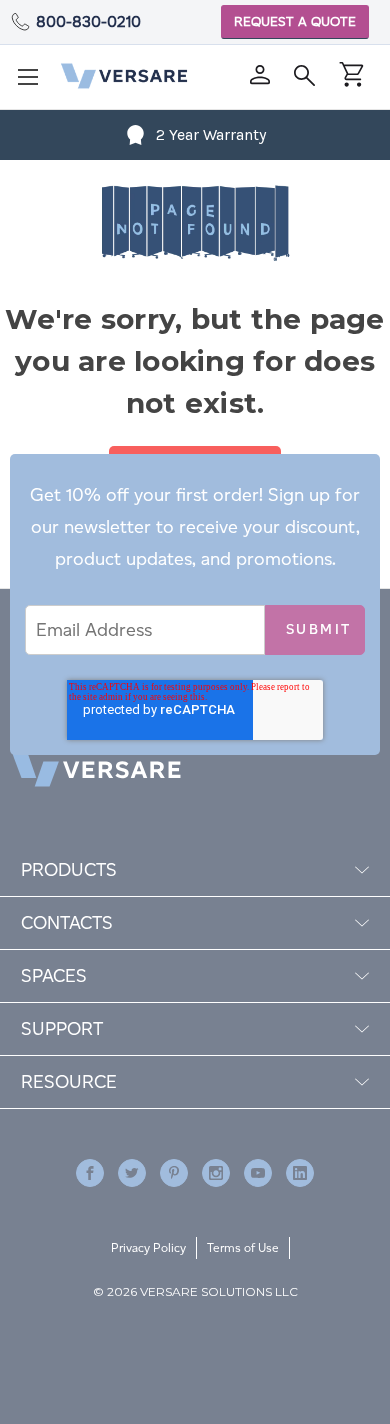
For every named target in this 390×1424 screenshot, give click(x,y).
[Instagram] (216, 1173)
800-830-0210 (88, 21)
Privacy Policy (148, 1247)
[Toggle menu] (34, 83)
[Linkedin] (300, 1173)
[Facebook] (90, 1173)
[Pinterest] (174, 1173)
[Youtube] (258, 1173)
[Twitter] (132, 1173)
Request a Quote (295, 21)
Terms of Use (243, 1247)
